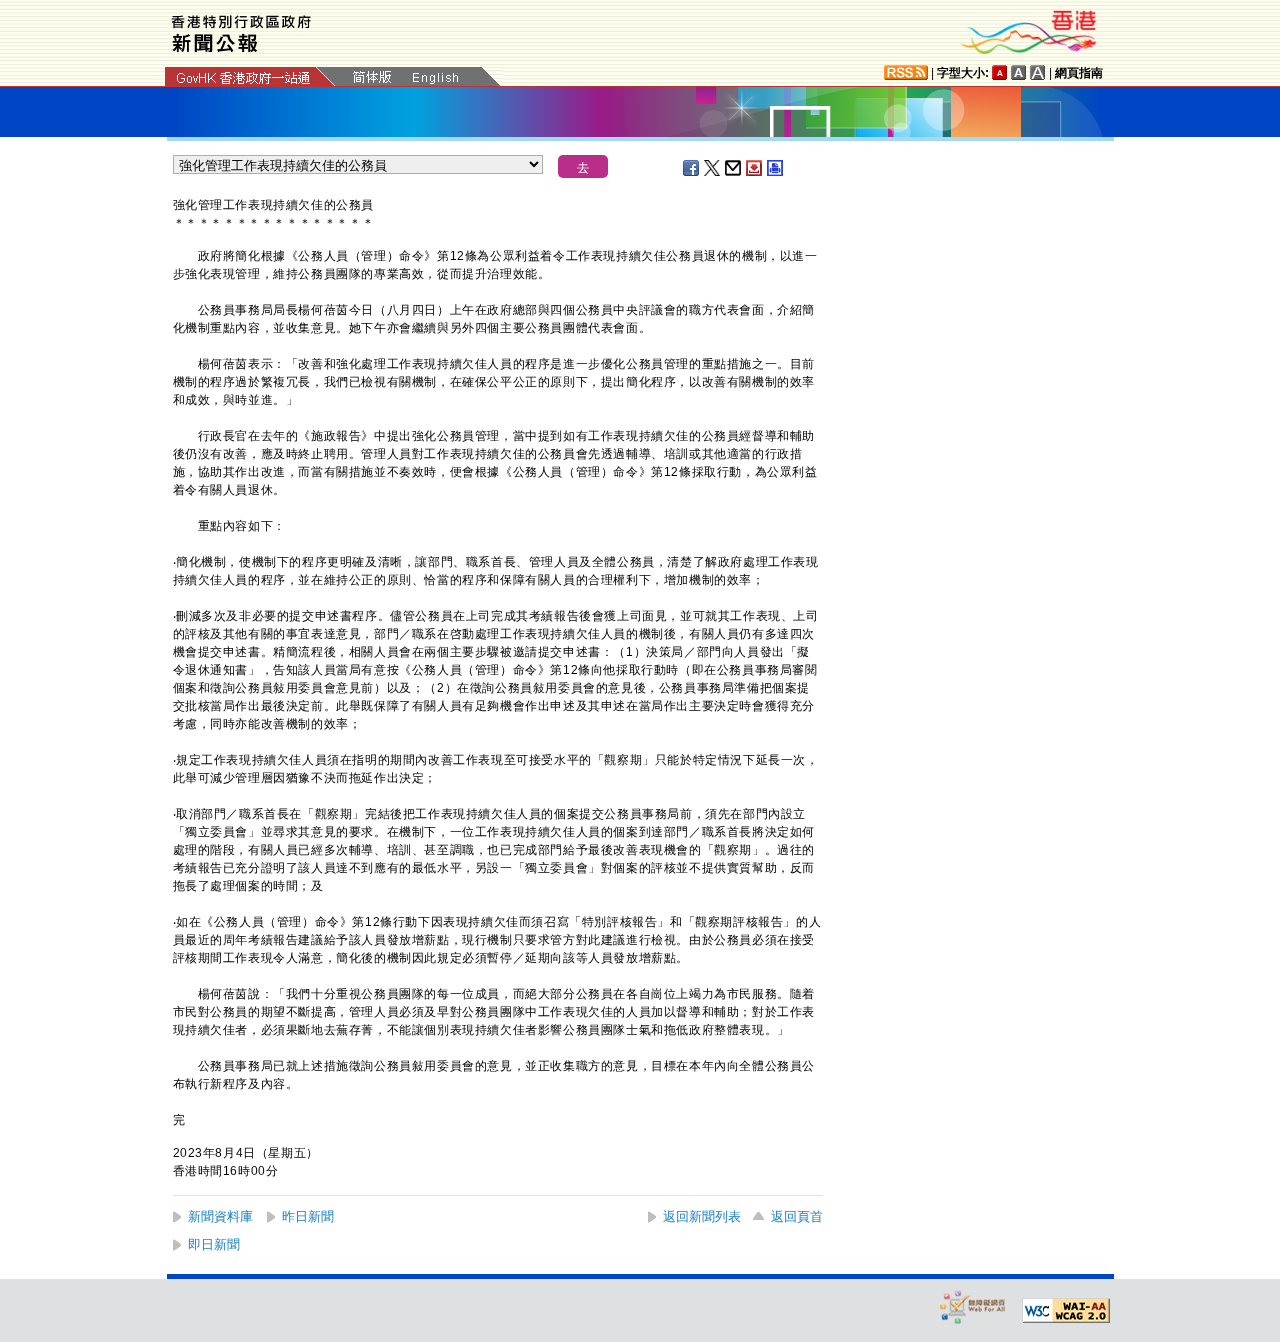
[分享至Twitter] (713, 168)
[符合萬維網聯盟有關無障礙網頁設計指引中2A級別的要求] (1066, 1311)
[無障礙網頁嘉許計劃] (973, 1306)
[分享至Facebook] (692, 168)
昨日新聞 (308, 1216)
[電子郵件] (734, 168)
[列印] (776, 168)
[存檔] (755, 168)
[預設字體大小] (1000, 72)
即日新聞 (214, 1244)
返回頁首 (797, 1216)
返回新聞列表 (702, 1216)
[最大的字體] (1038, 72)
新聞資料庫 (220, 1216)
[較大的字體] (1019, 72)
